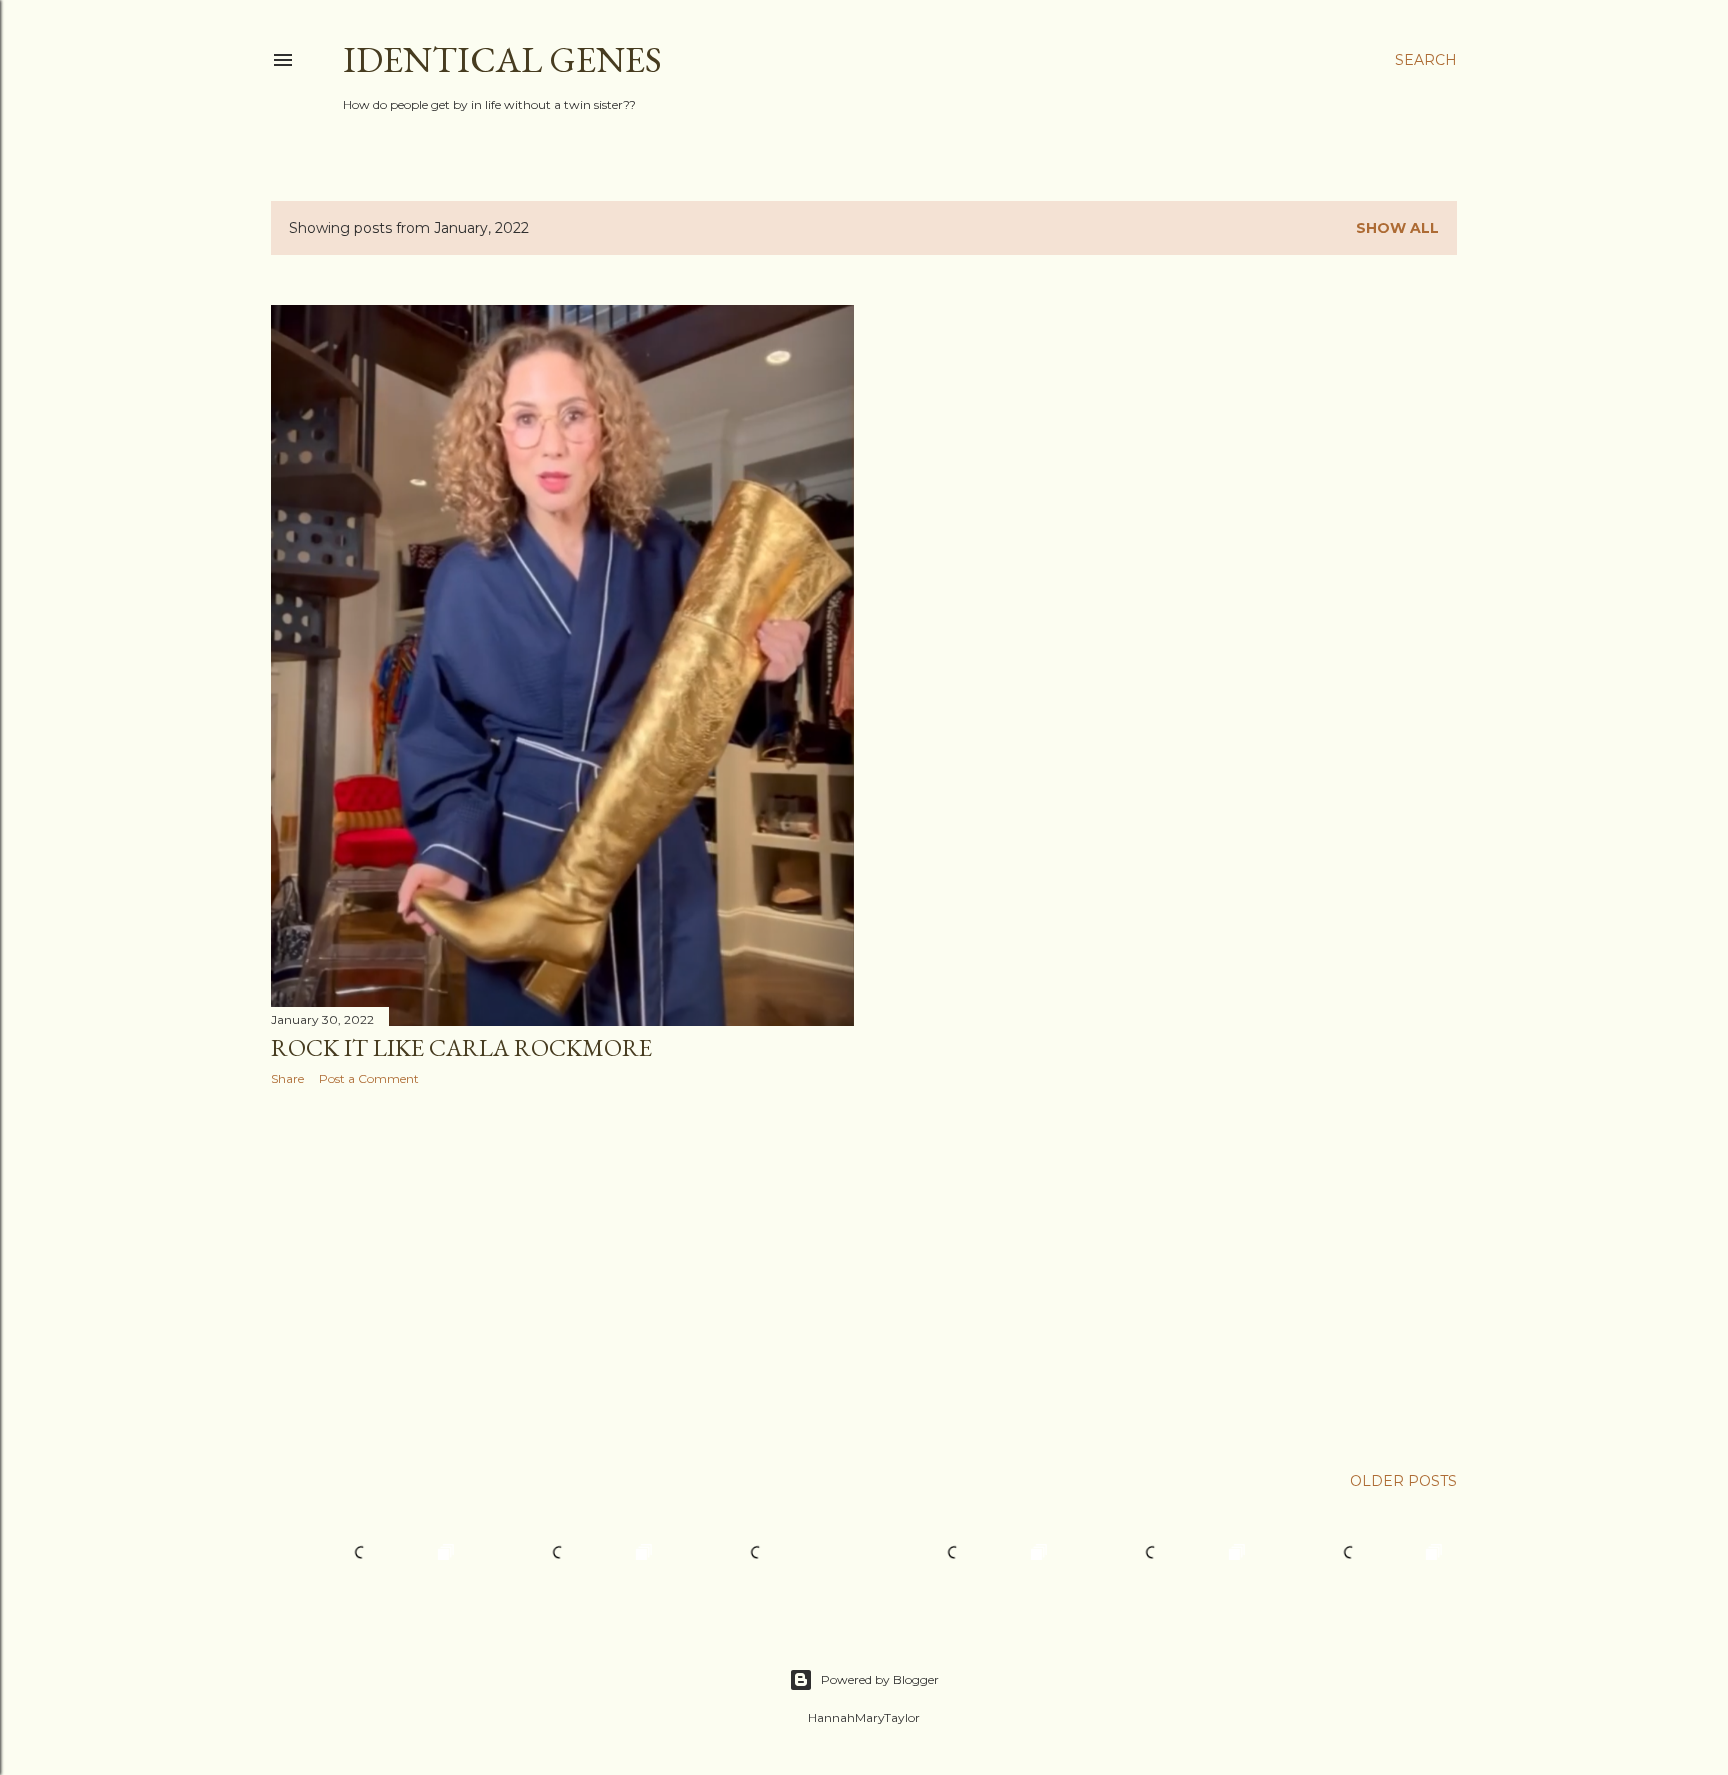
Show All (1397, 228)
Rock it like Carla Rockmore (461, 1047)
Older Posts (1403, 1481)
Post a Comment (369, 1078)
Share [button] (287, 1078)
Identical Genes (502, 59)
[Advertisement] (562, 1276)
